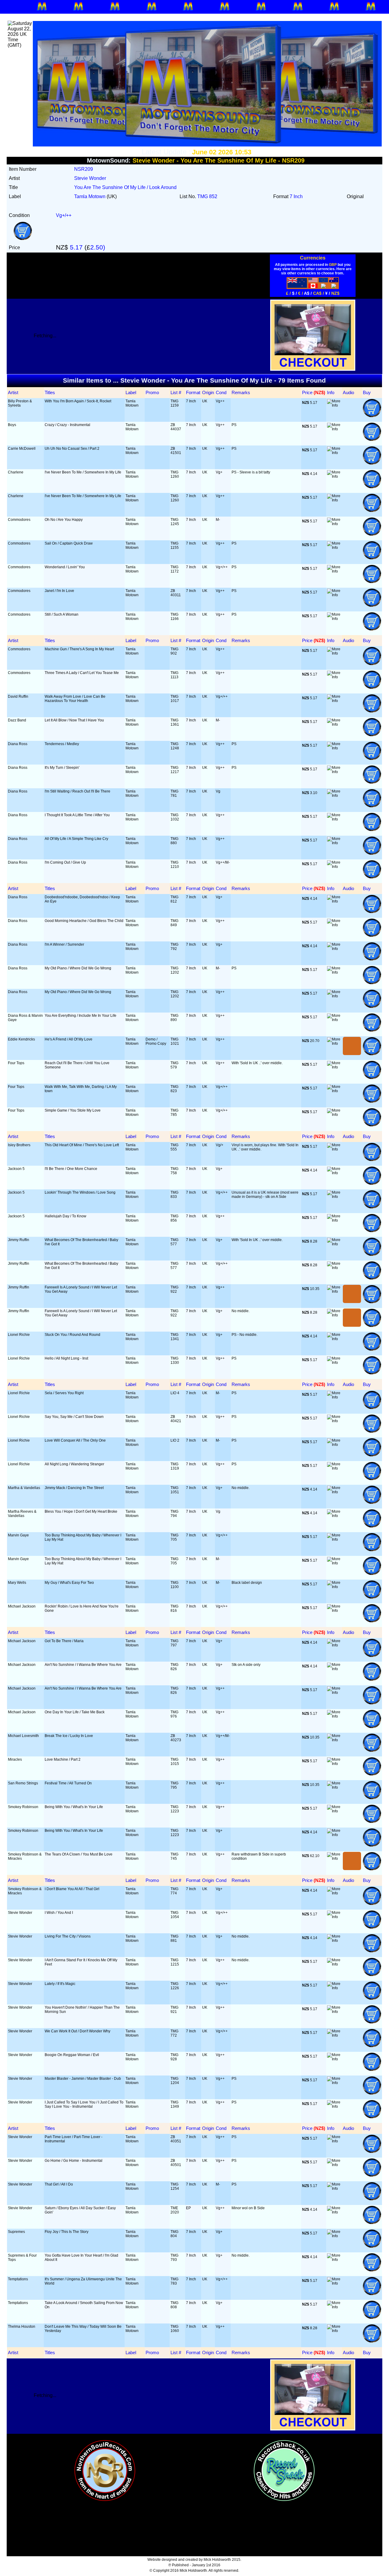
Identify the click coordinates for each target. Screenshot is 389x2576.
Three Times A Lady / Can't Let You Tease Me (82, 673)
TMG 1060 (175, 2329)
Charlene (16, 472)
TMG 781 (174, 793)
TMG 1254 (175, 2186)
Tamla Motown (132, 403)
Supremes (16, 2232)
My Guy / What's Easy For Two (69, 1583)
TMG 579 (174, 1065)
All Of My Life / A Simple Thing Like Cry (76, 839)
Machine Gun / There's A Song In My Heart (79, 649)
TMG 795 (174, 1785)
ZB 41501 (176, 451)
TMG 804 (174, 2234)
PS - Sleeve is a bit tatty (251, 472)
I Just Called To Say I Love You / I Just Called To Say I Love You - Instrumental (84, 2104)
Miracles (15, 1759)
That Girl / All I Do (59, 2184)
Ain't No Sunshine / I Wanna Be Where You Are (83, 1665)
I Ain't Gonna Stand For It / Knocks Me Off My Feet (81, 1962)
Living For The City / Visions (68, 1936)
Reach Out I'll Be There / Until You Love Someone (77, 1065)
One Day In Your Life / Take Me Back (75, 1712)
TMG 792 (174, 947)
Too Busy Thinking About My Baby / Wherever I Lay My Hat (83, 1537)
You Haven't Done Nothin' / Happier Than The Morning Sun (82, 2010)
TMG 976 (174, 1714)
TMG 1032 (175, 817)
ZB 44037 (176, 427)
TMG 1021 (175, 1041)
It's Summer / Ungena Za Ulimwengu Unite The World (83, 2281)
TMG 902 (174, 651)
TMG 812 (174, 899)
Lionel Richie (19, 1335)
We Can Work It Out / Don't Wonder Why (77, 2031)
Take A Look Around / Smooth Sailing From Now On (84, 2305)
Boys (12, 425)
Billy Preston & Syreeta (20, 403)
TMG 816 (174, 1608)
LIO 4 (175, 1393)
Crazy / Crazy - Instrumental (67, 425)
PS (234, 425)
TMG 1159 (175, 403)
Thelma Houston (22, 2327)
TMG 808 (174, 2305)
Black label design (247, 1583)
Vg (218, 791)
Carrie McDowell (22, 449)
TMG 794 (174, 1514)
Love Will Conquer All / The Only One (75, 1440)
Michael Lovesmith (23, 1736)
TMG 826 (174, 1667)
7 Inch (191, 401)
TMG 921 (174, 2010)
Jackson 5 (16, 1169)
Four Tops (16, 1063)
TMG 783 (174, 2281)
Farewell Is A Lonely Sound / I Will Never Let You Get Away (81, 1289)
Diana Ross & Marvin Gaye (25, 1018)
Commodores (19, 520)
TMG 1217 (175, 770)
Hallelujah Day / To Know (65, 1216)
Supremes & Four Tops (22, 2258)
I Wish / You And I (59, 1913)
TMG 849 (174, 923)
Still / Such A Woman (62, 614)
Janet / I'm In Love (59, 591)
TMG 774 (174, 1891)
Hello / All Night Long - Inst (66, 1358)
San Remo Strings (23, 1783)
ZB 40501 (176, 2163)
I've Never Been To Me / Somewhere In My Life (83, 472)
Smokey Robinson (23, 1807)
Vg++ (220, 401)
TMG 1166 (175, 617)
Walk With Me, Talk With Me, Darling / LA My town (81, 1089)
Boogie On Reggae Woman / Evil (72, 2055)
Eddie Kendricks (21, 1039)
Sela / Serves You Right (64, 1393)
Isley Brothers (19, 1145)
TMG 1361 (175, 722)
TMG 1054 (175, 1915)
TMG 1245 (175, 522)
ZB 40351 (176, 2139)
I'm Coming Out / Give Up (65, 862)
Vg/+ (220, 1145)
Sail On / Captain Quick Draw (69, 543)
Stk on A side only (246, 1665)
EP (188, 2208)
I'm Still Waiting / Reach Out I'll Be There (77, 791)
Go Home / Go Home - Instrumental (74, 2161)
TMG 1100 (175, 1585)
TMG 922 (174, 1289)
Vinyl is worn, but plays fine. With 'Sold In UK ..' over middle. (265, 1147)
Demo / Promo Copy (156, 1041)
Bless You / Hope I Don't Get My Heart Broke (81, 1512)
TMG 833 (174, 1195)
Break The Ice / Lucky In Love (69, 1736)
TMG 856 (174, 1218)
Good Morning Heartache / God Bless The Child (84, 921)
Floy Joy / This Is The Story (67, 2232)
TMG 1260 (175, 474)
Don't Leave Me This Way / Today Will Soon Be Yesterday (83, 2329)
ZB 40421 (176, 1419)
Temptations (18, 2279)
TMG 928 (174, 2057)
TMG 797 (174, 1643)
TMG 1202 (175, 970)
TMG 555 (174, 1147)
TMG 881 (174, 1938)
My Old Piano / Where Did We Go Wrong (78, 968)
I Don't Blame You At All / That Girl (72, 1889)
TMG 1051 (175, 1490)
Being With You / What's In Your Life (74, 1807)
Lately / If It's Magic (60, 1984)
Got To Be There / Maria (64, 1641)
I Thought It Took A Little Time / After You (77, 815)
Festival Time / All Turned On (68, 1783)
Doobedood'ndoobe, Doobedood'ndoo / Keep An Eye (82, 899)
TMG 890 (174, 1018)
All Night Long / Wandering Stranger (74, 1464)
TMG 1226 (175, 1986)
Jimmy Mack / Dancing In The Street (74, 1488)
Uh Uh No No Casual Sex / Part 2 (72, 449)
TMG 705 (174, 1537)
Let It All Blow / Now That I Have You (74, 720)
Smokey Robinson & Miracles (25, 1856)
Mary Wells (17, 1583)
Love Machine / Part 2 (63, 1759)
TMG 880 (174, 841)
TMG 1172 (175, 569)
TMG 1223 (175, 1809)
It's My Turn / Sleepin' (62, 768)
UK (205, 401)
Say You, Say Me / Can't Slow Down (74, 1417)
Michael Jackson (22, 1606)
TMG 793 (174, 2258)
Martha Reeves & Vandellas (22, 1514)
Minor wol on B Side (248, 2208)
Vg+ (219, 472)
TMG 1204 (175, 2081)
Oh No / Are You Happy (64, 520)
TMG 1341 (175, 1337)
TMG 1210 (175, 865)
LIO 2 (175, 1440)
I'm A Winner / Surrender (64, 944)
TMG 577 (174, 1242)
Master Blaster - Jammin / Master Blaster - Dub (83, 2079)
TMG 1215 (175, 1962)
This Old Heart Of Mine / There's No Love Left (82, 1145)
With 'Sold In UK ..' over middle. (257, 1063)
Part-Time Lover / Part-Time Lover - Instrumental (74, 2139)
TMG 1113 (174, 675)
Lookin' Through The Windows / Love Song (80, 1192)
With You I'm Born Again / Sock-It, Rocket (78, 401)
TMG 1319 (175, 1466)
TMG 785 (174, 1113)
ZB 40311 (176, 593)
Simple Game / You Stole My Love (73, 1110)
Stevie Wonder (20, 1913)
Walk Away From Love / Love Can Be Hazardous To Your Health (75, 699)
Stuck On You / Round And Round (72, 1335)
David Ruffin (18, 696)
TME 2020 (175, 2210)
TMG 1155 (175, 545)
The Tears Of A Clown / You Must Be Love (79, 1854)
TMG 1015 (175, 1762)
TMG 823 (174, 1089)
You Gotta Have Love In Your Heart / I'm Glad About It (81, 2258)
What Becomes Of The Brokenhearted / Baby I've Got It (81, 1242)
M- (218, 520)
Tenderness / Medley (62, 744)
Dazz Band (17, 720)
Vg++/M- (223, 862)
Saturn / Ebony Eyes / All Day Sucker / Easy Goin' (80, 2210)
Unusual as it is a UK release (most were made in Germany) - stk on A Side (265, 1195)
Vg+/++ (222, 567)
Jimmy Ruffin (19, 1240)
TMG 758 (174, 1171)
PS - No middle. (244, 1335)
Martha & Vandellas (24, 1488)
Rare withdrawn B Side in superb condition (259, 1856)
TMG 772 (174, 2033)
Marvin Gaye (18, 1535)
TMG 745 (174, 1856)
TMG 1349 (175, 2104)
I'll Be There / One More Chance (71, 1169)
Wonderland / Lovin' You (65, 567)
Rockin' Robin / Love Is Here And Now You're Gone (82, 1608)
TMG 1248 (175, 746)
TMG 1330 (175, 1360)
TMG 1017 (175, 699)
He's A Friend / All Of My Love (69, 1039)
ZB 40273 (176, 1738)
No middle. (241, 1311)
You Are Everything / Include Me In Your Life (81, 1016)
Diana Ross (18, 744)
